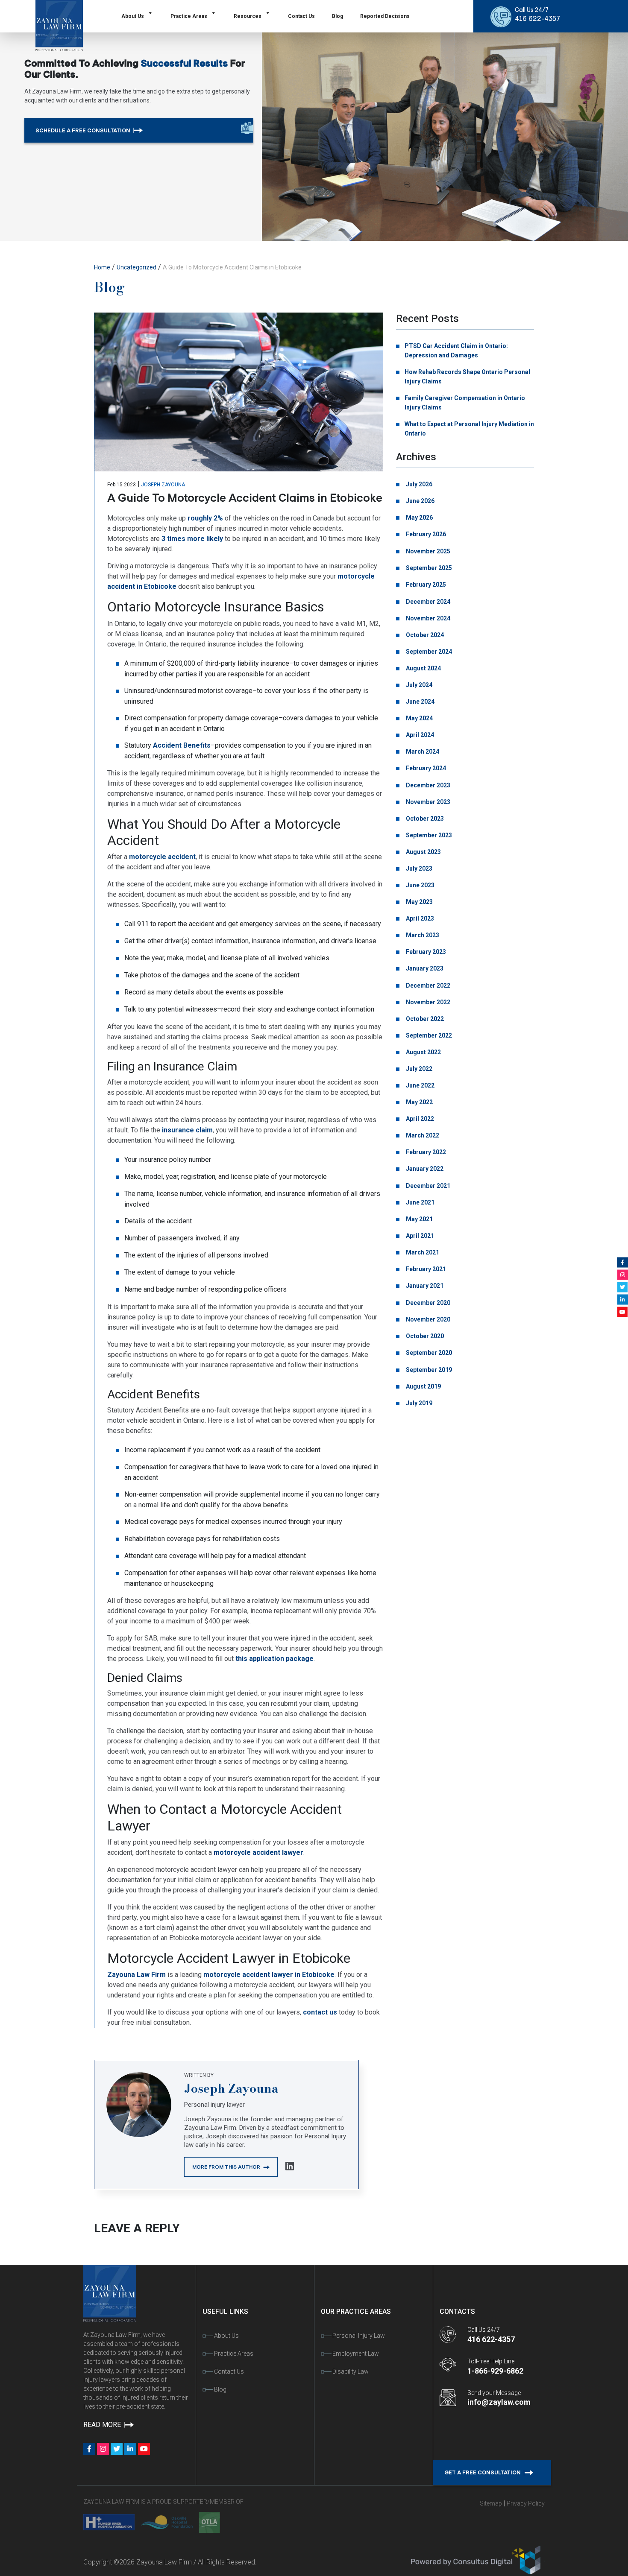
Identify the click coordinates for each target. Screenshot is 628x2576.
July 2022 (418, 1069)
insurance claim (187, 1130)
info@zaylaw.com (499, 2402)
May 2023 (419, 902)
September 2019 (428, 1370)
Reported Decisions (385, 16)
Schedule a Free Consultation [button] (84, 130)
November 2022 (427, 1002)
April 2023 (419, 918)
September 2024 (428, 652)
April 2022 (419, 1119)
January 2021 (424, 1286)
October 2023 (424, 819)
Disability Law (351, 2371)
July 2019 (418, 1403)
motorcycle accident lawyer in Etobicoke (269, 1975)
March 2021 (422, 1252)
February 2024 (425, 768)
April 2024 (419, 735)
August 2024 (423, 668)
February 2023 (425, 952)
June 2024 (420, 702)
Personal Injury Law (359, 2336)
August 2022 (423, 1052)
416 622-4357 (537, 19)
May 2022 (419, 1102)
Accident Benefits (182, 745)
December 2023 (427, 785)
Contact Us (301, 16)
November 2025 (427, 551)
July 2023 (418, 868)
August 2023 (423, 852)
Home (102, 267)
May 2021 (419, 1219)
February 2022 (425, 1152)
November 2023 (427, 802)
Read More (103, 2425)
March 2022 (422, 1135)
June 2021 (420, 1202)
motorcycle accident (162, 857)
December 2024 (427, 602)
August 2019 (423, 1386)
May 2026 (419, 518)
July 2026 (418, 484)
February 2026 (425, 534)
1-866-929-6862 (495, 2371)
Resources (248, 16)
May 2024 (419, 718)
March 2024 (422, 751)
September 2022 (428, 1035)
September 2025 (428, 568)
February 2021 (425, 1269)
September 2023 (428, 835)
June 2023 (420, 885)
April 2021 (419, 1236)
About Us (133, 16)
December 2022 (427, 985)
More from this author (227, 2167)
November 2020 (427, 1319)
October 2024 (424, 635)
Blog (337, 16)
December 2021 (427, 1186)
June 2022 (420, 1085)
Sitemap (491, 2503)
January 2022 (424, 1169)
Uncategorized (136, 267)
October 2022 (424, 1019)
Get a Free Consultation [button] (483, 2472)
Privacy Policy (526, 2503)
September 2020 (428, 1353)
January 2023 (424, 968)
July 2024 (418, 685)
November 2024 (427, 618)
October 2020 (424, 1336)
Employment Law (356, 2354)
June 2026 (420, 501)
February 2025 (425, 585)
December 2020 (427, 1303)
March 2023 (422, 935)
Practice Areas (189, 16)
